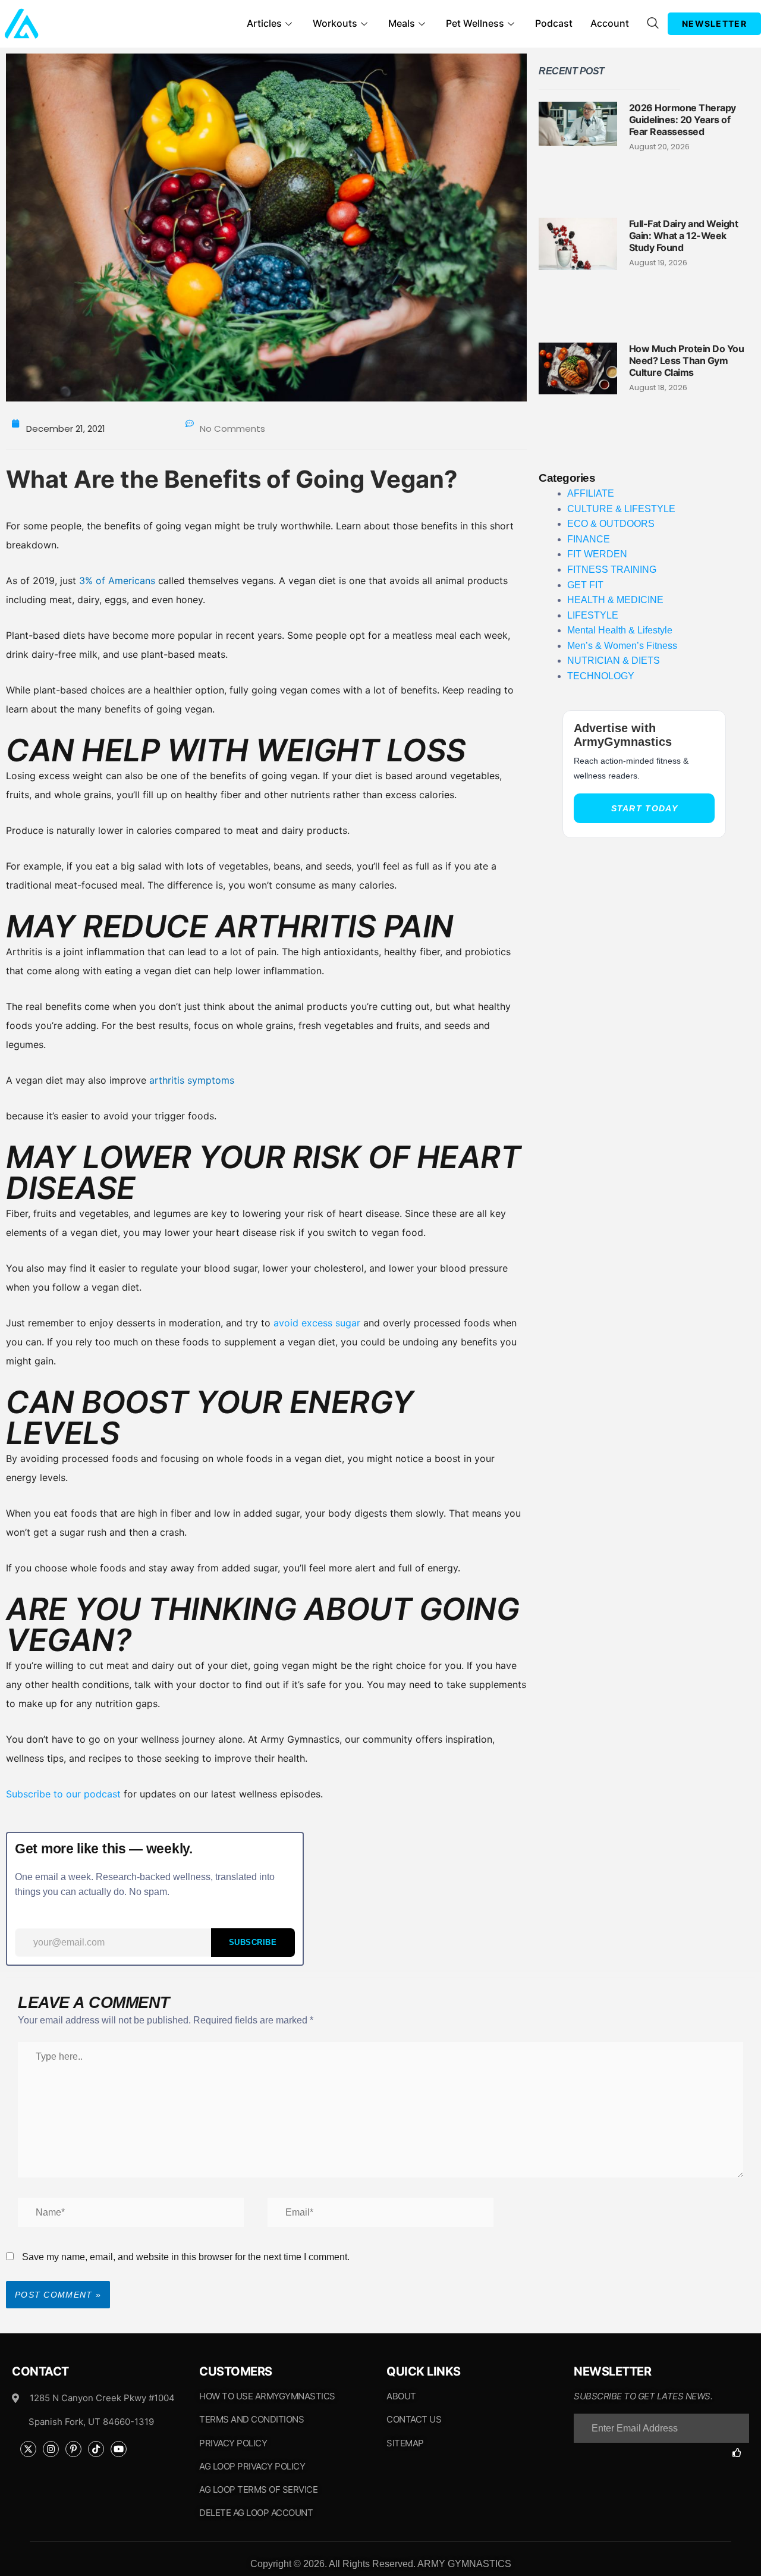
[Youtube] (119, 2449)
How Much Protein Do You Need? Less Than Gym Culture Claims (687, 360)
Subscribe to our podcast (63, 1794)
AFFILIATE (591, 493)
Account (610, 23)
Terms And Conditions (251, 2419)
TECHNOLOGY (601, 676)
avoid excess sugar (317, 1323)
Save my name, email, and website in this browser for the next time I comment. (186, 2257)
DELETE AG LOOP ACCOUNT (256, 2513)
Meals (402, 23)
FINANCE (589, 539)
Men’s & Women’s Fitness (622, 646)
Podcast (554, 23)
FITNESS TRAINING (612, 570)
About (401, 2396)
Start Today (644, 808)
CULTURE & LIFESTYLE (621, 509)
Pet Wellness (475, 23)
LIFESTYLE (593, 615)
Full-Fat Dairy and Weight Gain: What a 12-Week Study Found (684, 236)
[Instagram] (51, 2449)
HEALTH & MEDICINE (615, 600)
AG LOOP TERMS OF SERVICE (258, 2489)
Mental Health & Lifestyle (620, 630)
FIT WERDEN (597, 554)
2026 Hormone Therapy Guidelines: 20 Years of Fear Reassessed (683, 120)
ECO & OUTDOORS (611, 524)
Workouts (335, 23)
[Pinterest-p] (73, 2449)
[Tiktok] (96, 2449)
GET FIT (585, 585)
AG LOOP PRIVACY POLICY (252, 2466)
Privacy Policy (233, 2443)
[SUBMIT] (741, 2453)
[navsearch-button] (653, 24)
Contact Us (414, 2419)
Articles (264, 23)
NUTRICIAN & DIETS (614, 661)
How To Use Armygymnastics (267, 2396)
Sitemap (405, 2443)
